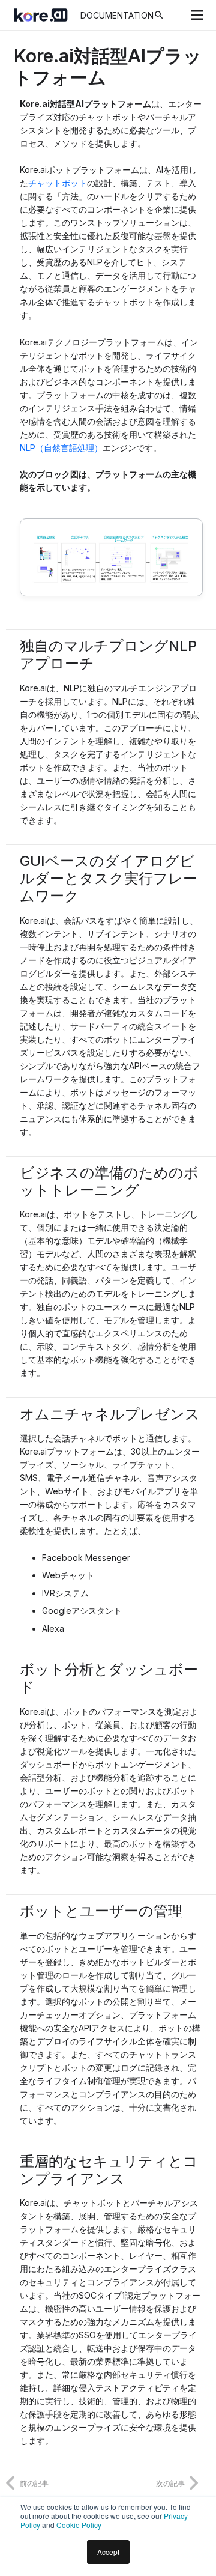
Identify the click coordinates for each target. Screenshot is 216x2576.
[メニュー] (197, 15)
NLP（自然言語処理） (61, 448)
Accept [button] (108, 2552)
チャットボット (58, 183)
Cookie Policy (79, 2525)
